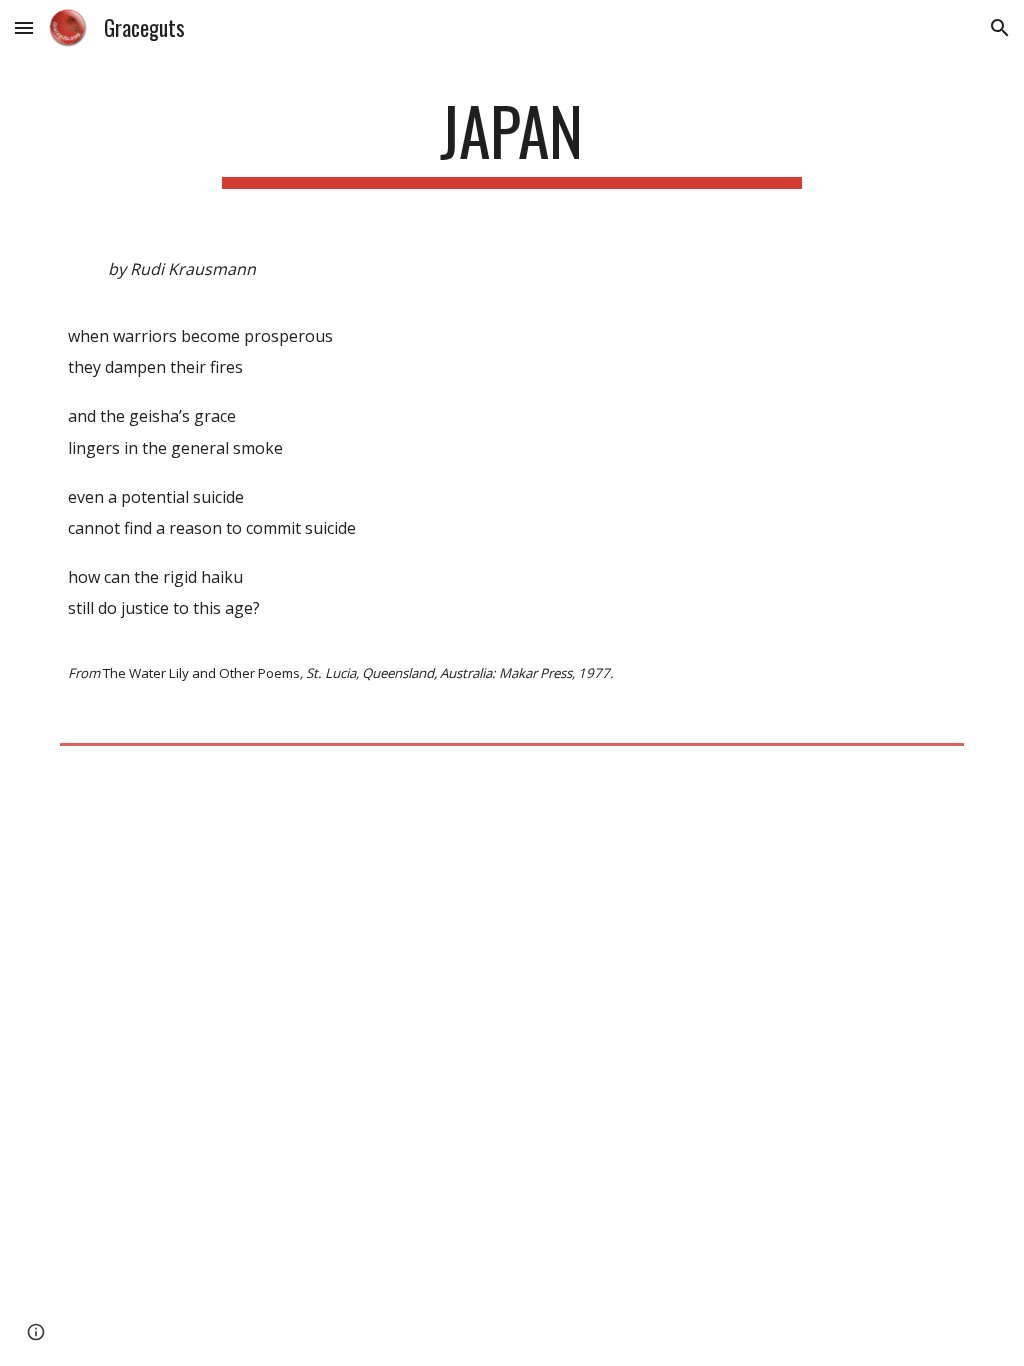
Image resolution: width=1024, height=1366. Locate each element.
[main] (511, 140)
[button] (24, 27)
